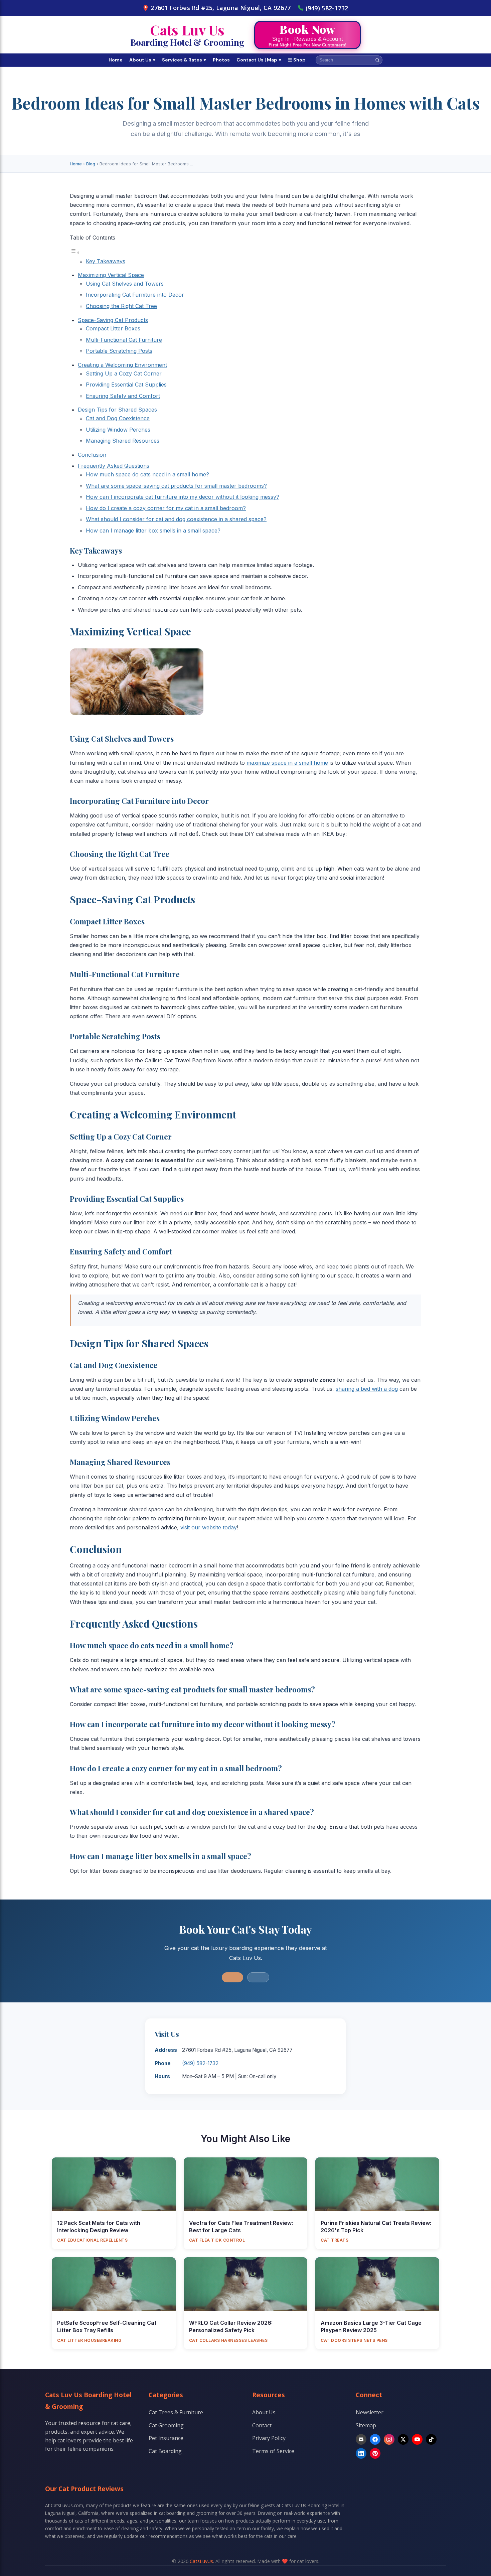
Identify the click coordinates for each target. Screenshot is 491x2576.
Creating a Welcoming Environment (122, 365)
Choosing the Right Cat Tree (121, 306)
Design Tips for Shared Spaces (117, 410)
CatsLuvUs (201, 2561)
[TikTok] (431, 2439)
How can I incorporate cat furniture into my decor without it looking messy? (183, 497)
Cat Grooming (166, 2425)
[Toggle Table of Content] (75, 252)
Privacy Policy (269, 2438)
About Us (142, 60)
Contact (262, 2425)
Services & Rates (184, 60)
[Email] (361, 2439)
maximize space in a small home (287, 763)
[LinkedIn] (361, 2453)
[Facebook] (375, 2439)
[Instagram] (389, 2439)
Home (116, 60)
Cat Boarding (165, 2451)
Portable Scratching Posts (119, 351)
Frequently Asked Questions (114, 466)
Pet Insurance (166, 2438)
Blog (91, 164)
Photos (221, 60)
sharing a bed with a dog (367, 1389)
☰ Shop (297, 60)
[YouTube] (417, 2439)
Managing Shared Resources (123, 441)
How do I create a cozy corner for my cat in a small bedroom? (166, 508)
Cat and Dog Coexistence (118, 418)
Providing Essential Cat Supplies (126, 385)
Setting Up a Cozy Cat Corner (124, 373)
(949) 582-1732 (327, 8)
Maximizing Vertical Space (111, 275)
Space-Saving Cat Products (113, 320)
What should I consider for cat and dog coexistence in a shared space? (176, 519)
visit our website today (209, 1527)
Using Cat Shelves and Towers (125, 284)
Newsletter (370, 2412)
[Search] (377, 60)
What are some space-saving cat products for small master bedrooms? (176, 486)
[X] (403, 2439)
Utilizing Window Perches (118, 430)
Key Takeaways (106, 261)
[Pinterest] (375, 2453)
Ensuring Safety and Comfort (123, 396)
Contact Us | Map (259, 60)
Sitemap (366, 2425)
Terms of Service (273, 2451)
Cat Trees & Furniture (176, 2412)
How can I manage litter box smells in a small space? (153, 531)
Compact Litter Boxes (113, 328)
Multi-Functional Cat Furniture (124, 340)
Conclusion (92, 455)
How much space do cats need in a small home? (147, 474)
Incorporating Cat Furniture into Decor (135, 295)
